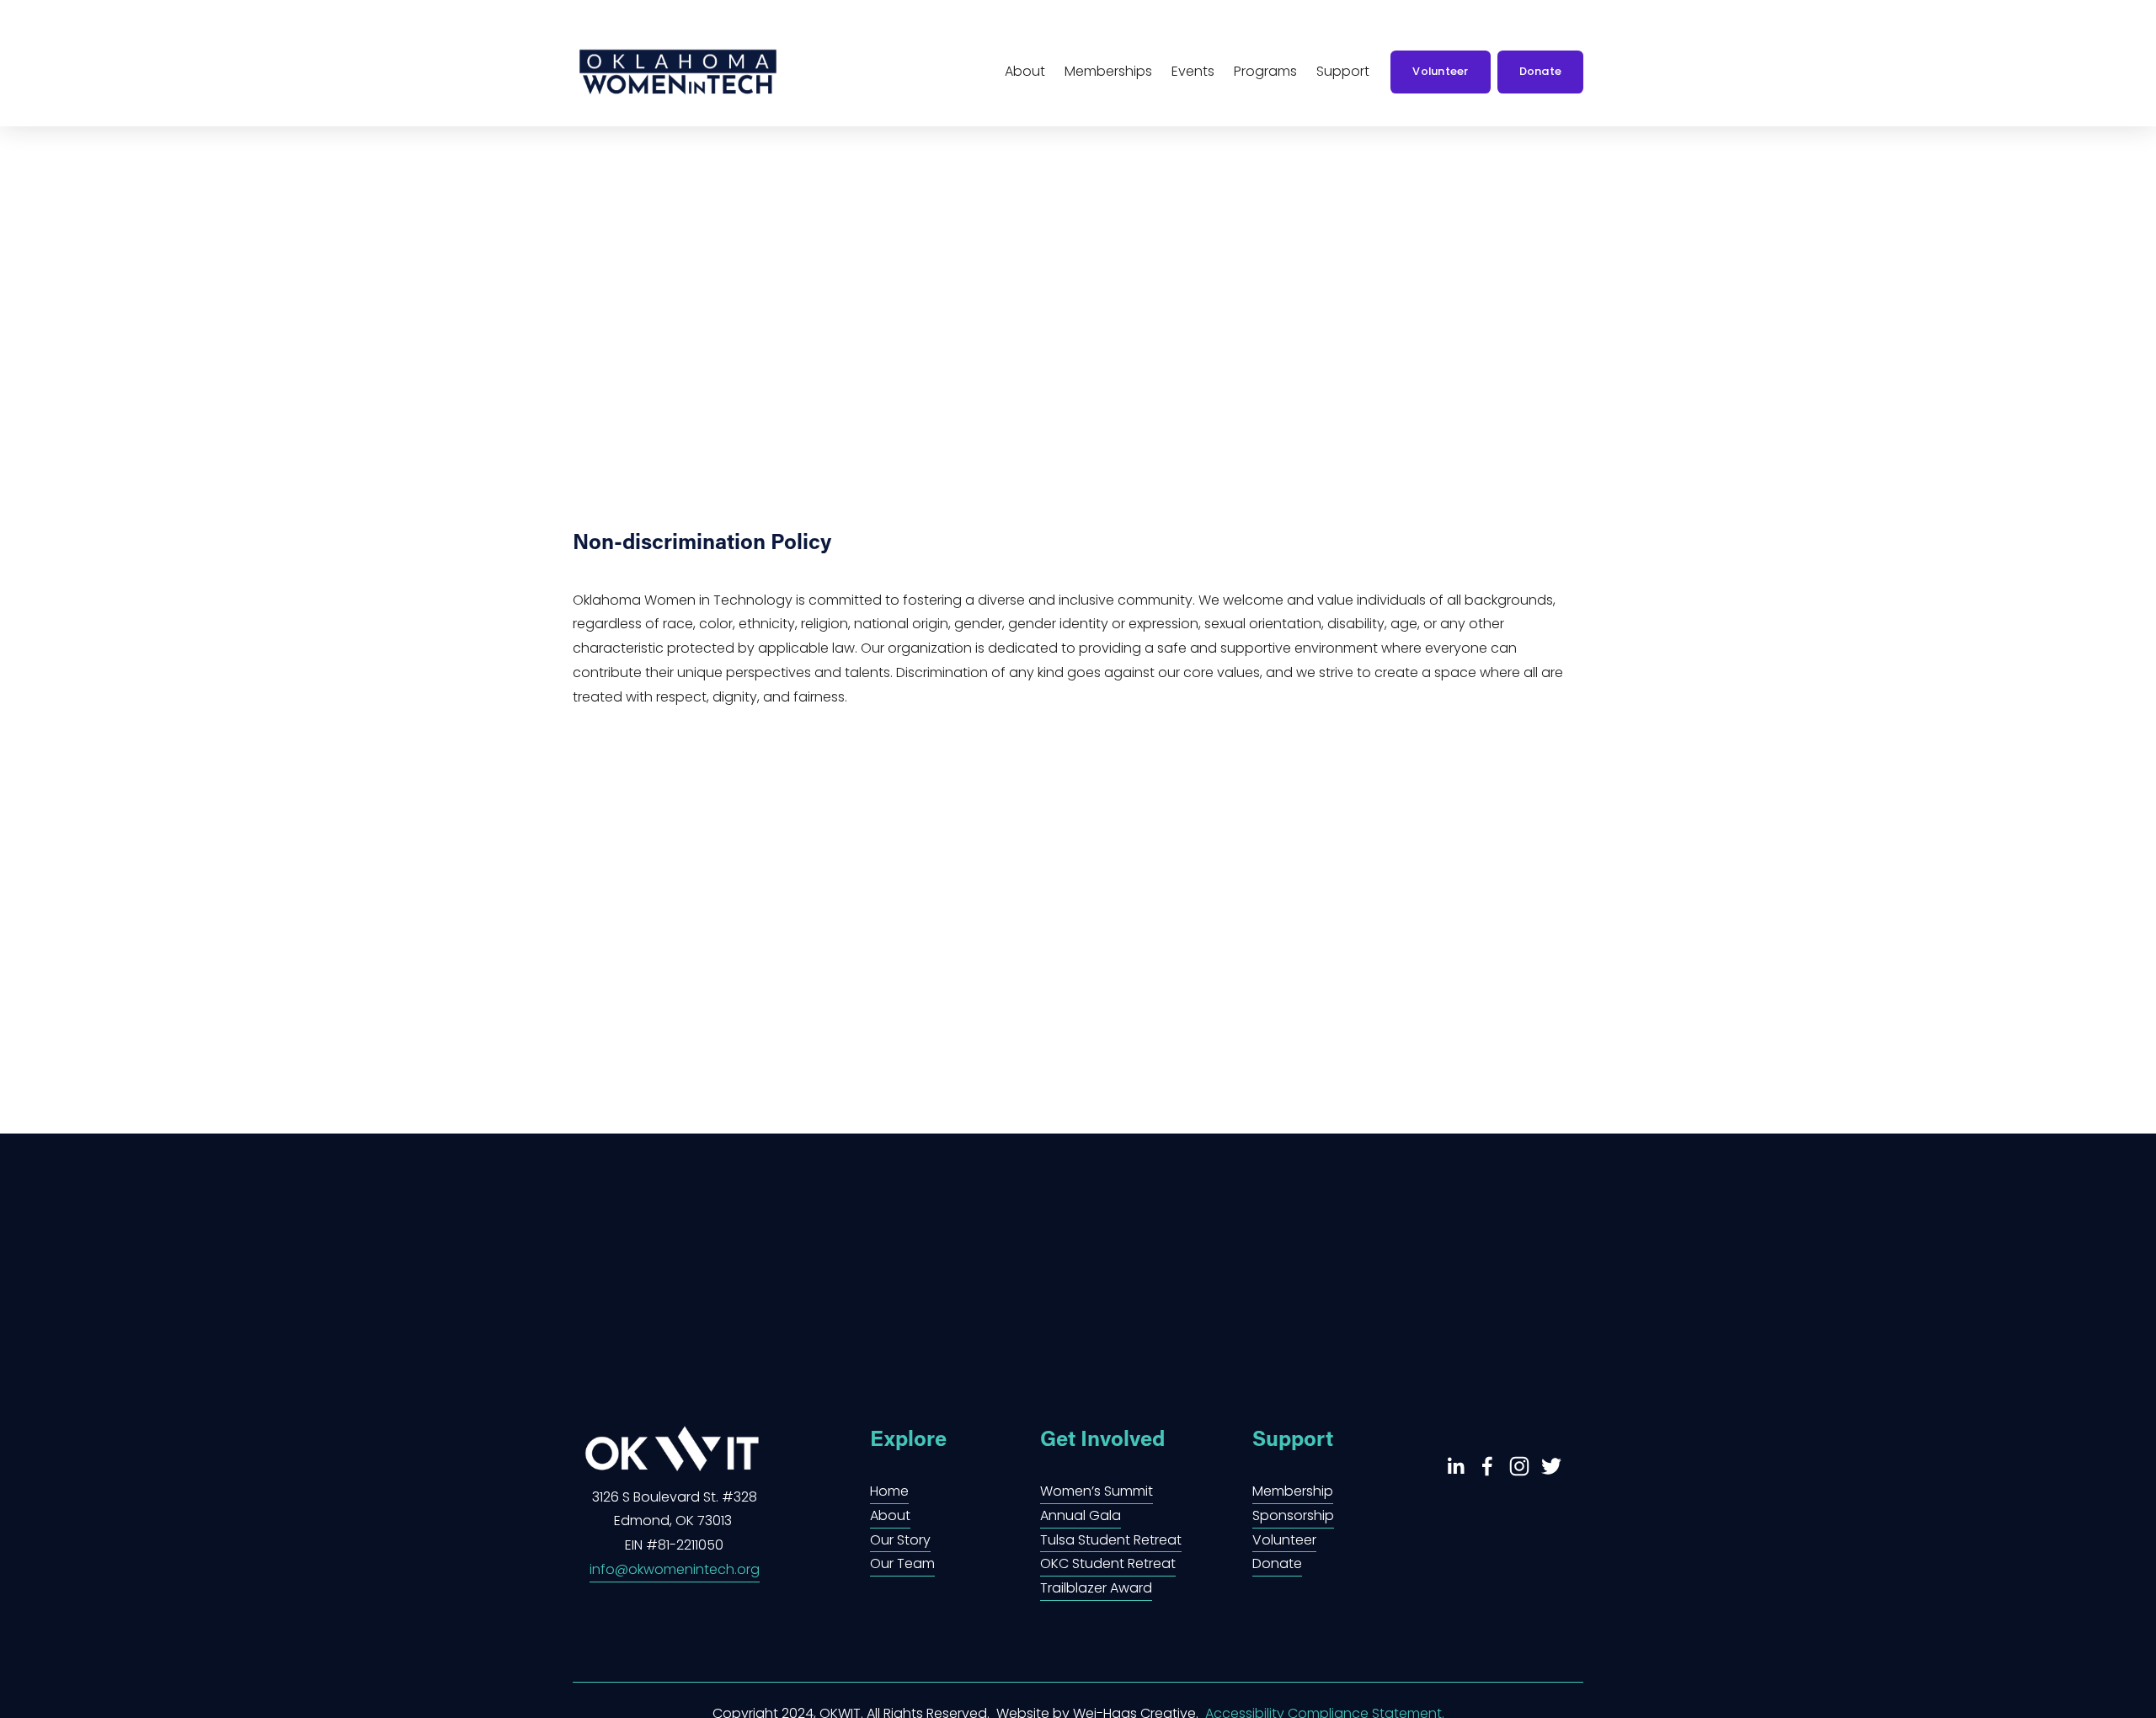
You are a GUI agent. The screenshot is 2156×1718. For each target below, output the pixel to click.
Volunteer (1440, 71)
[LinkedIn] (1455, 1466)
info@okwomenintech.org (675, 1569)
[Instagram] (1519, 1466)
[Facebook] (1487, 1466)
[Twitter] (1551, 1466)
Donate (1541, 71)
